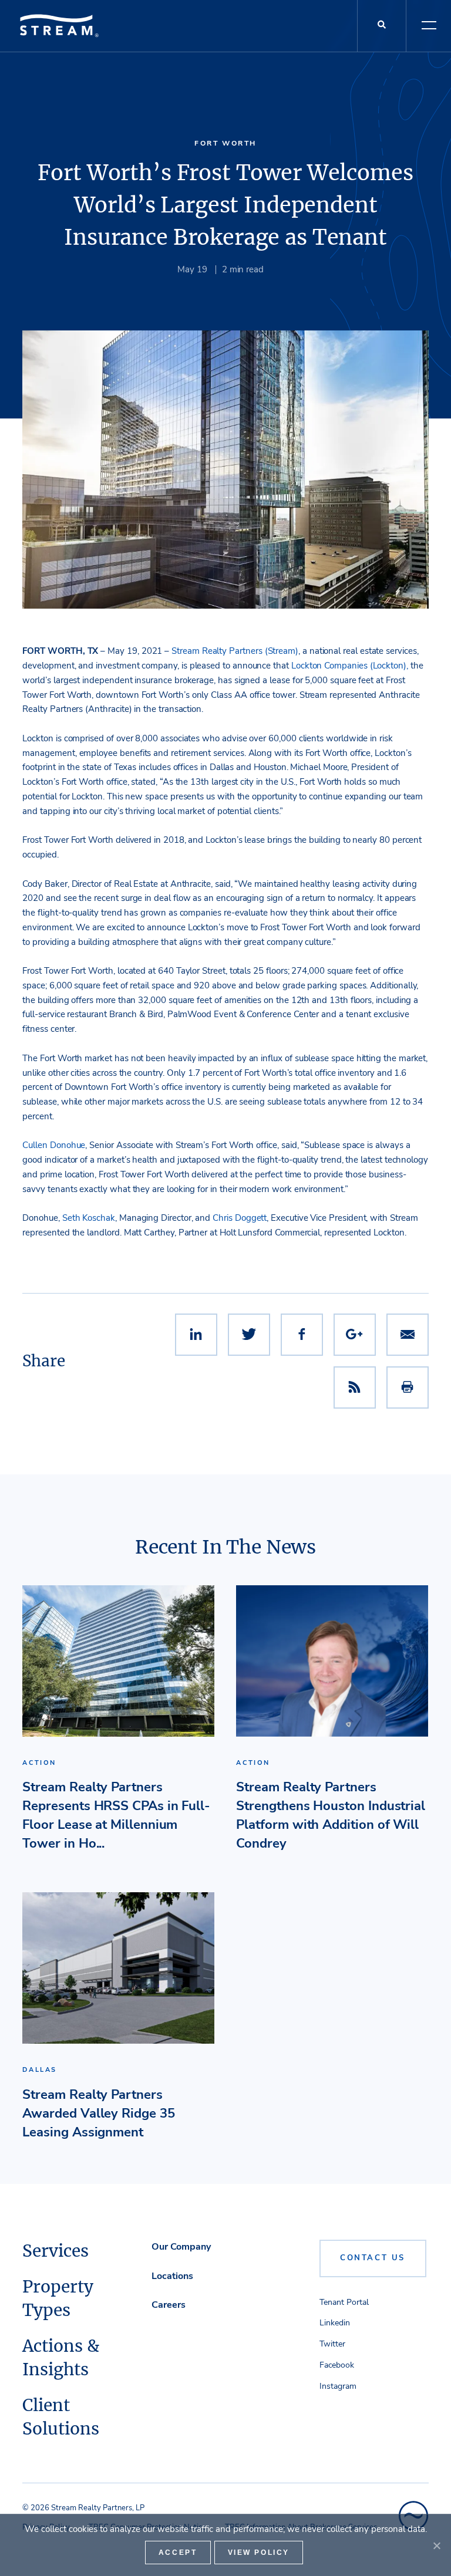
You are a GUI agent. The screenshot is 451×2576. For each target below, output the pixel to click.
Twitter (332, 2344)
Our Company (181, 2247)
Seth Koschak (89, 1218)
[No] (436, 2545)
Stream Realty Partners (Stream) (235, 651)
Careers (169, 2305)
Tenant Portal (344, 2302)
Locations (172, 2276)
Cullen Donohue (54, 1145)
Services (55, 2251)
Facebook (337, 2365)
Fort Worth (225, 143)
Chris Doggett (240, 1218)
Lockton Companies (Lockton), (350, 666)
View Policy (259, 2553)
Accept (178, 2553)
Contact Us (373, 2258)
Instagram (338, 2386)
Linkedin (335, 2323)
